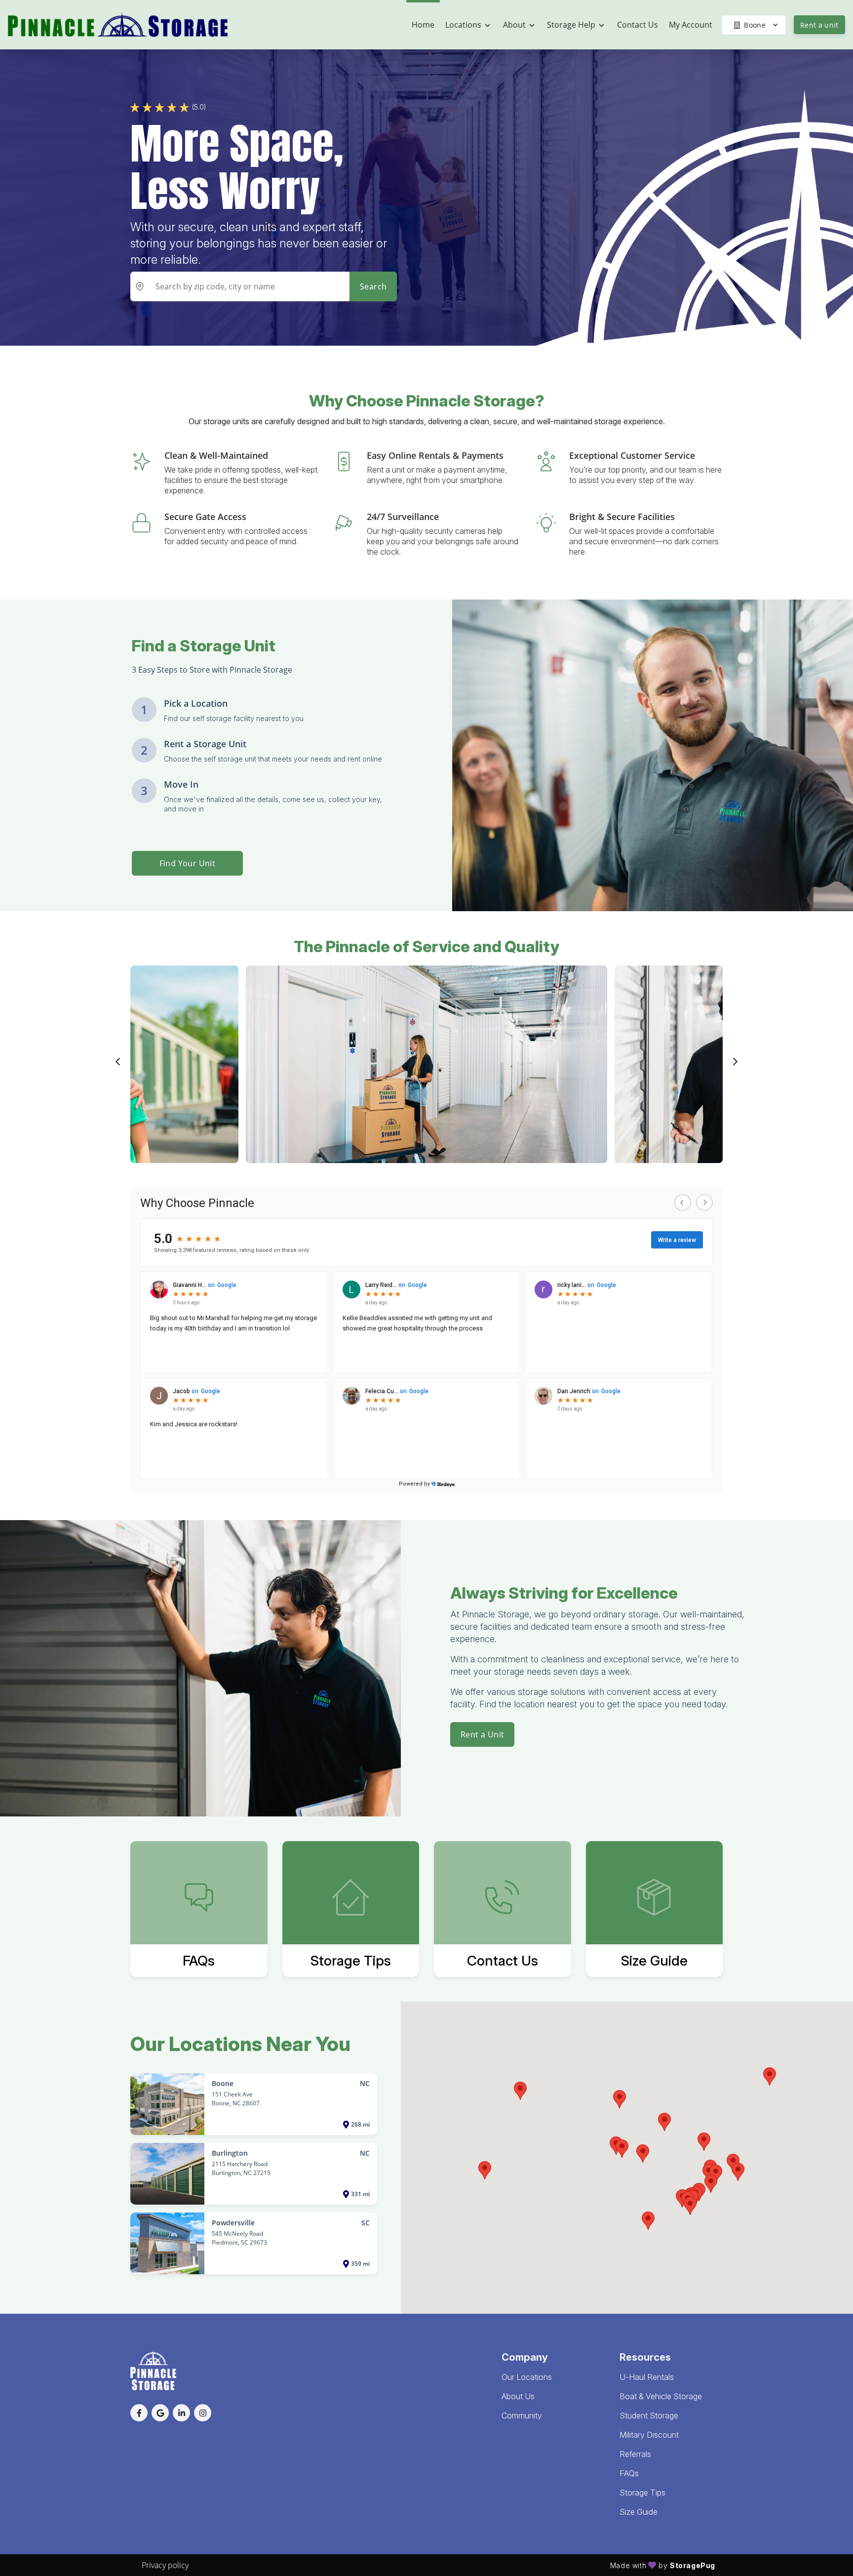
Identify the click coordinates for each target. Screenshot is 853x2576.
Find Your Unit (188, 863)
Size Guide (639, 2512)
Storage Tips (642, 2493)
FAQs (629, 2473)
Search (373, 286)
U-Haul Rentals (647, 2377)
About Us (518, 2396)
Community (522, 2415)
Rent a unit (819, 25)
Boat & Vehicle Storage (661, 2396)
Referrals (635, 2454)
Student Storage (649, 2415)
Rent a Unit (482, 1734)
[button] (643, 2153)
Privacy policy (165, 2565)
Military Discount (649, 2435)
